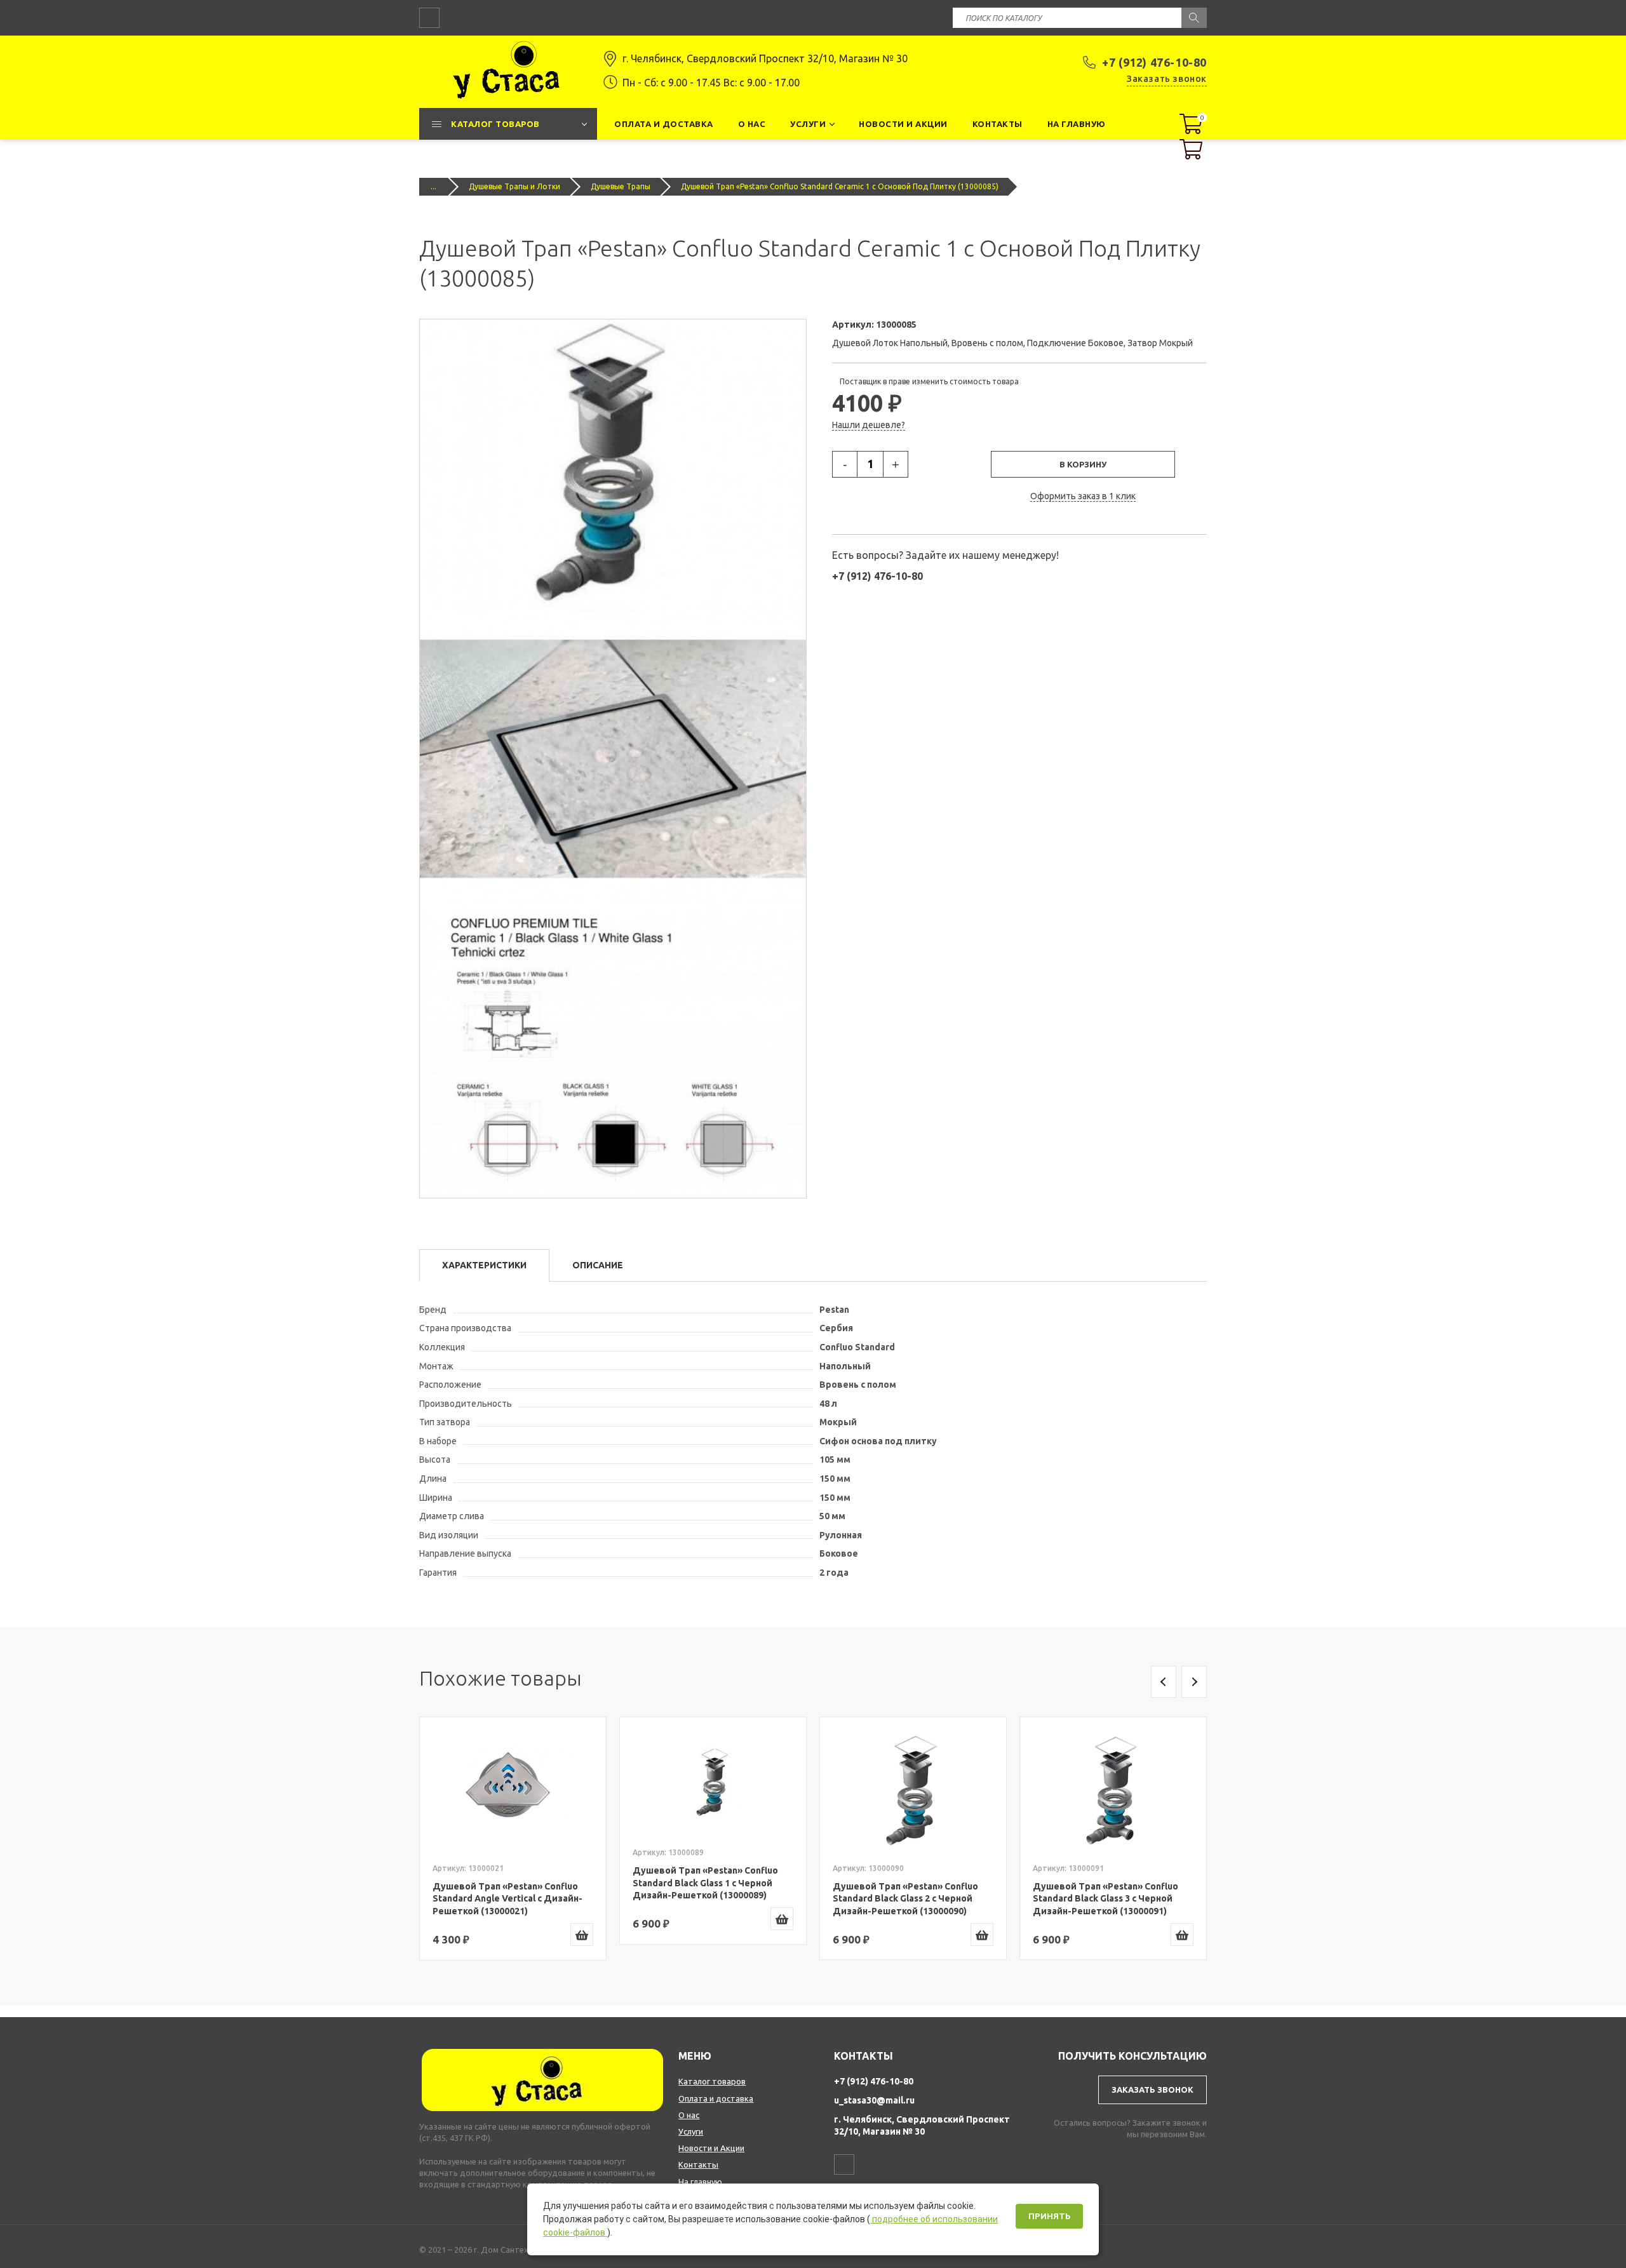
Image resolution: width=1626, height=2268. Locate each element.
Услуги (691, 2131)
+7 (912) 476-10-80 (1154, 62)
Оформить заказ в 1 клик (1083, 496)
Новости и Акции (711, 2148)
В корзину (1083, 464)
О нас (689, 2115)
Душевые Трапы (621, 186)
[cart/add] (582, 1935)
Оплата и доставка (716, 2098)
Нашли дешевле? (869, 425)
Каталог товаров (712, 2081)
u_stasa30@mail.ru (874, 2100)
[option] (513, 1838)
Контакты (698, 2164)
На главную (700, 2182)
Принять (1049, 2216)
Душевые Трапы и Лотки (514, 186)
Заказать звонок (1167, 79)
